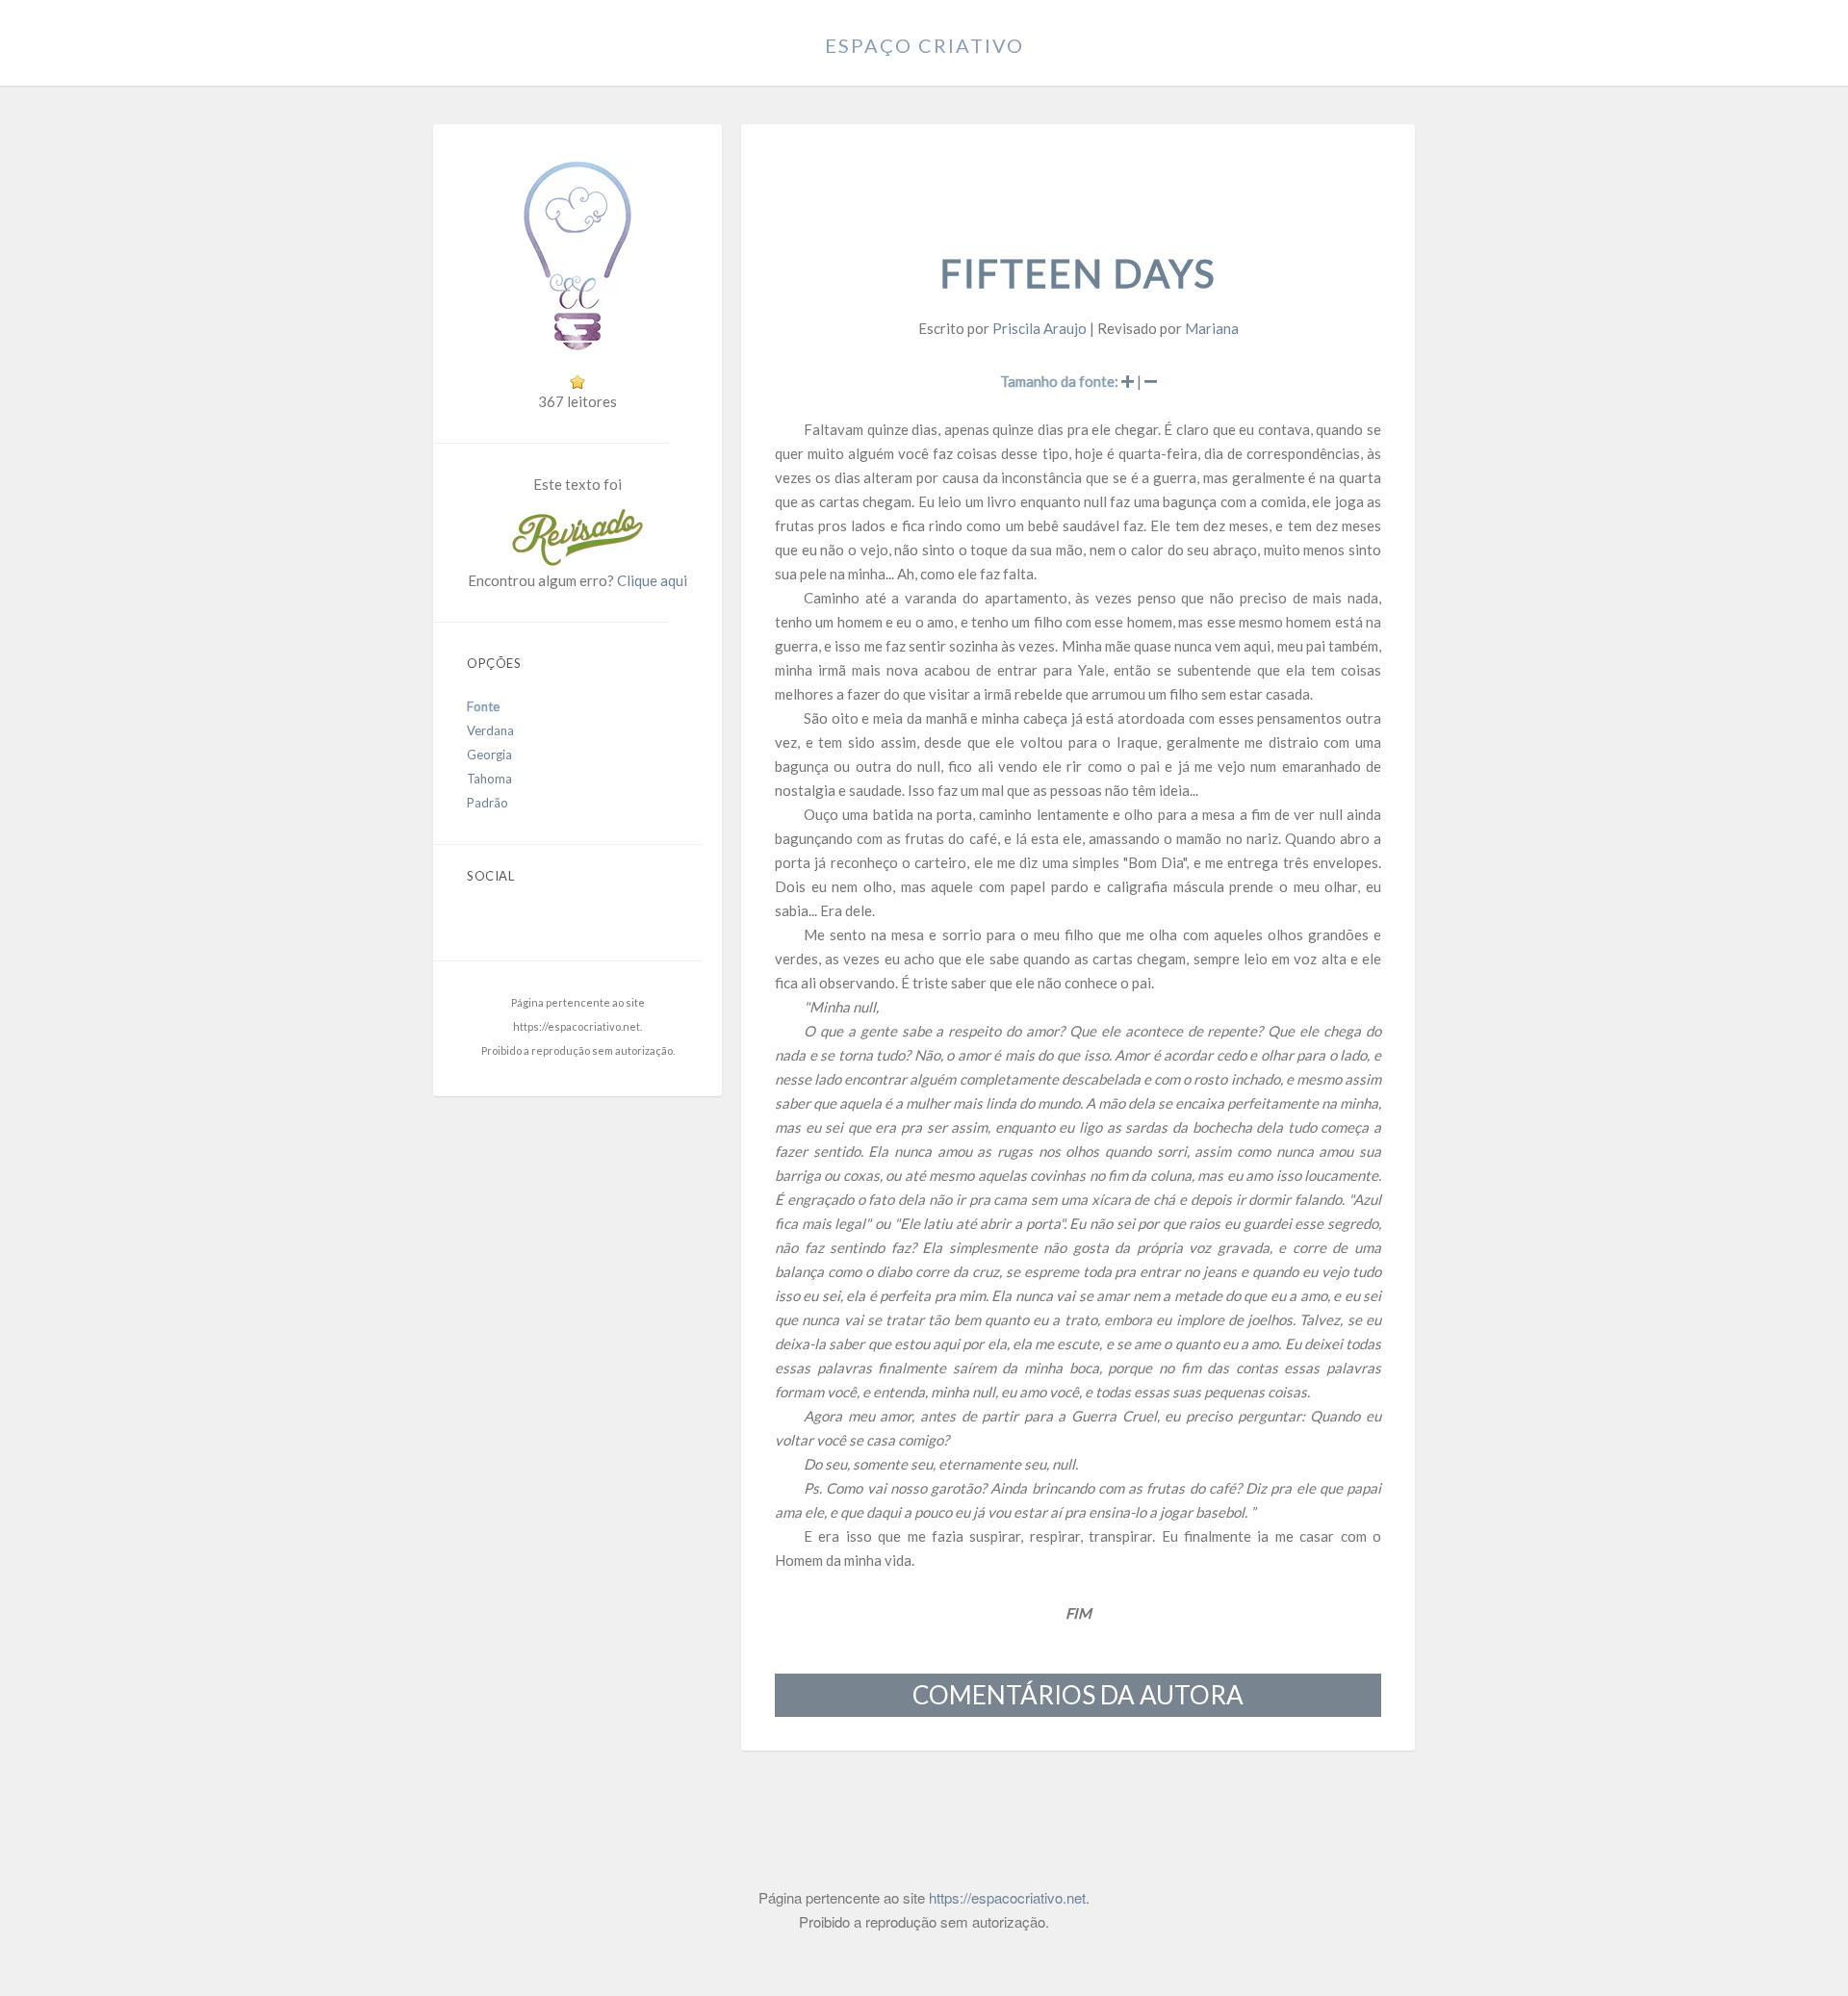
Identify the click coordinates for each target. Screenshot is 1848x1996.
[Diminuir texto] (1151, 381)
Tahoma (489, 779)
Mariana (1212, 328)
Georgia (489, 755)
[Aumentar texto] (1128, 381)
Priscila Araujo (1039, 328)
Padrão (488, 803)
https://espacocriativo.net (577, 1026)
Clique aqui (652, 580)
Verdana (490, 730)
